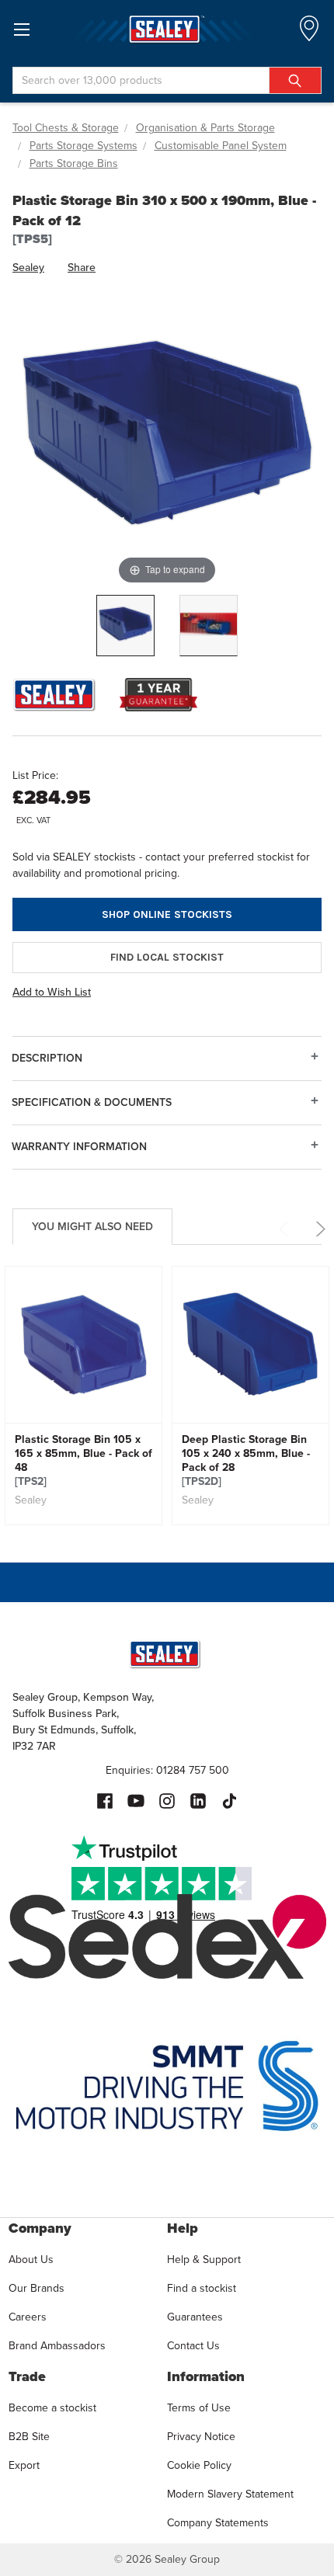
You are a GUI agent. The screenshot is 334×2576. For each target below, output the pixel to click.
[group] (83, 1396)
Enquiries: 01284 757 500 (167, 1770)
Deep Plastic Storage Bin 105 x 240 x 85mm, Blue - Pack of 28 (246, 1461)
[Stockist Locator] (309, 33)
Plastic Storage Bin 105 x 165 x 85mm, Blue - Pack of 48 (83, 1461)
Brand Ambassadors (57, 2346)
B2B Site (29, 2437)
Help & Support (204, 2260)
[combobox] (167, 80)
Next (318, 1229)
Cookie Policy (199, 2465)
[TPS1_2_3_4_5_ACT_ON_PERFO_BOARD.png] (209, 626)
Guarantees (195, 2317)
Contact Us (193, 2346)
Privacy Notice (201, 2437)
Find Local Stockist (167, 957)
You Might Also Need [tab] (92, 1227)
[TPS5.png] (125, 626)
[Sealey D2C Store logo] (167, 29)
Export (24, 2465)
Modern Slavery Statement (230, 2494)
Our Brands (37, 2288)
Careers (28, 2317)
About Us (31, 2260)
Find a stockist (202, 2288)
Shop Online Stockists (167, 914)
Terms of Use (199, 2408)
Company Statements (218, 2523)
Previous (286, 1229)
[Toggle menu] (21, 29)
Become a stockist (52, 2408)
